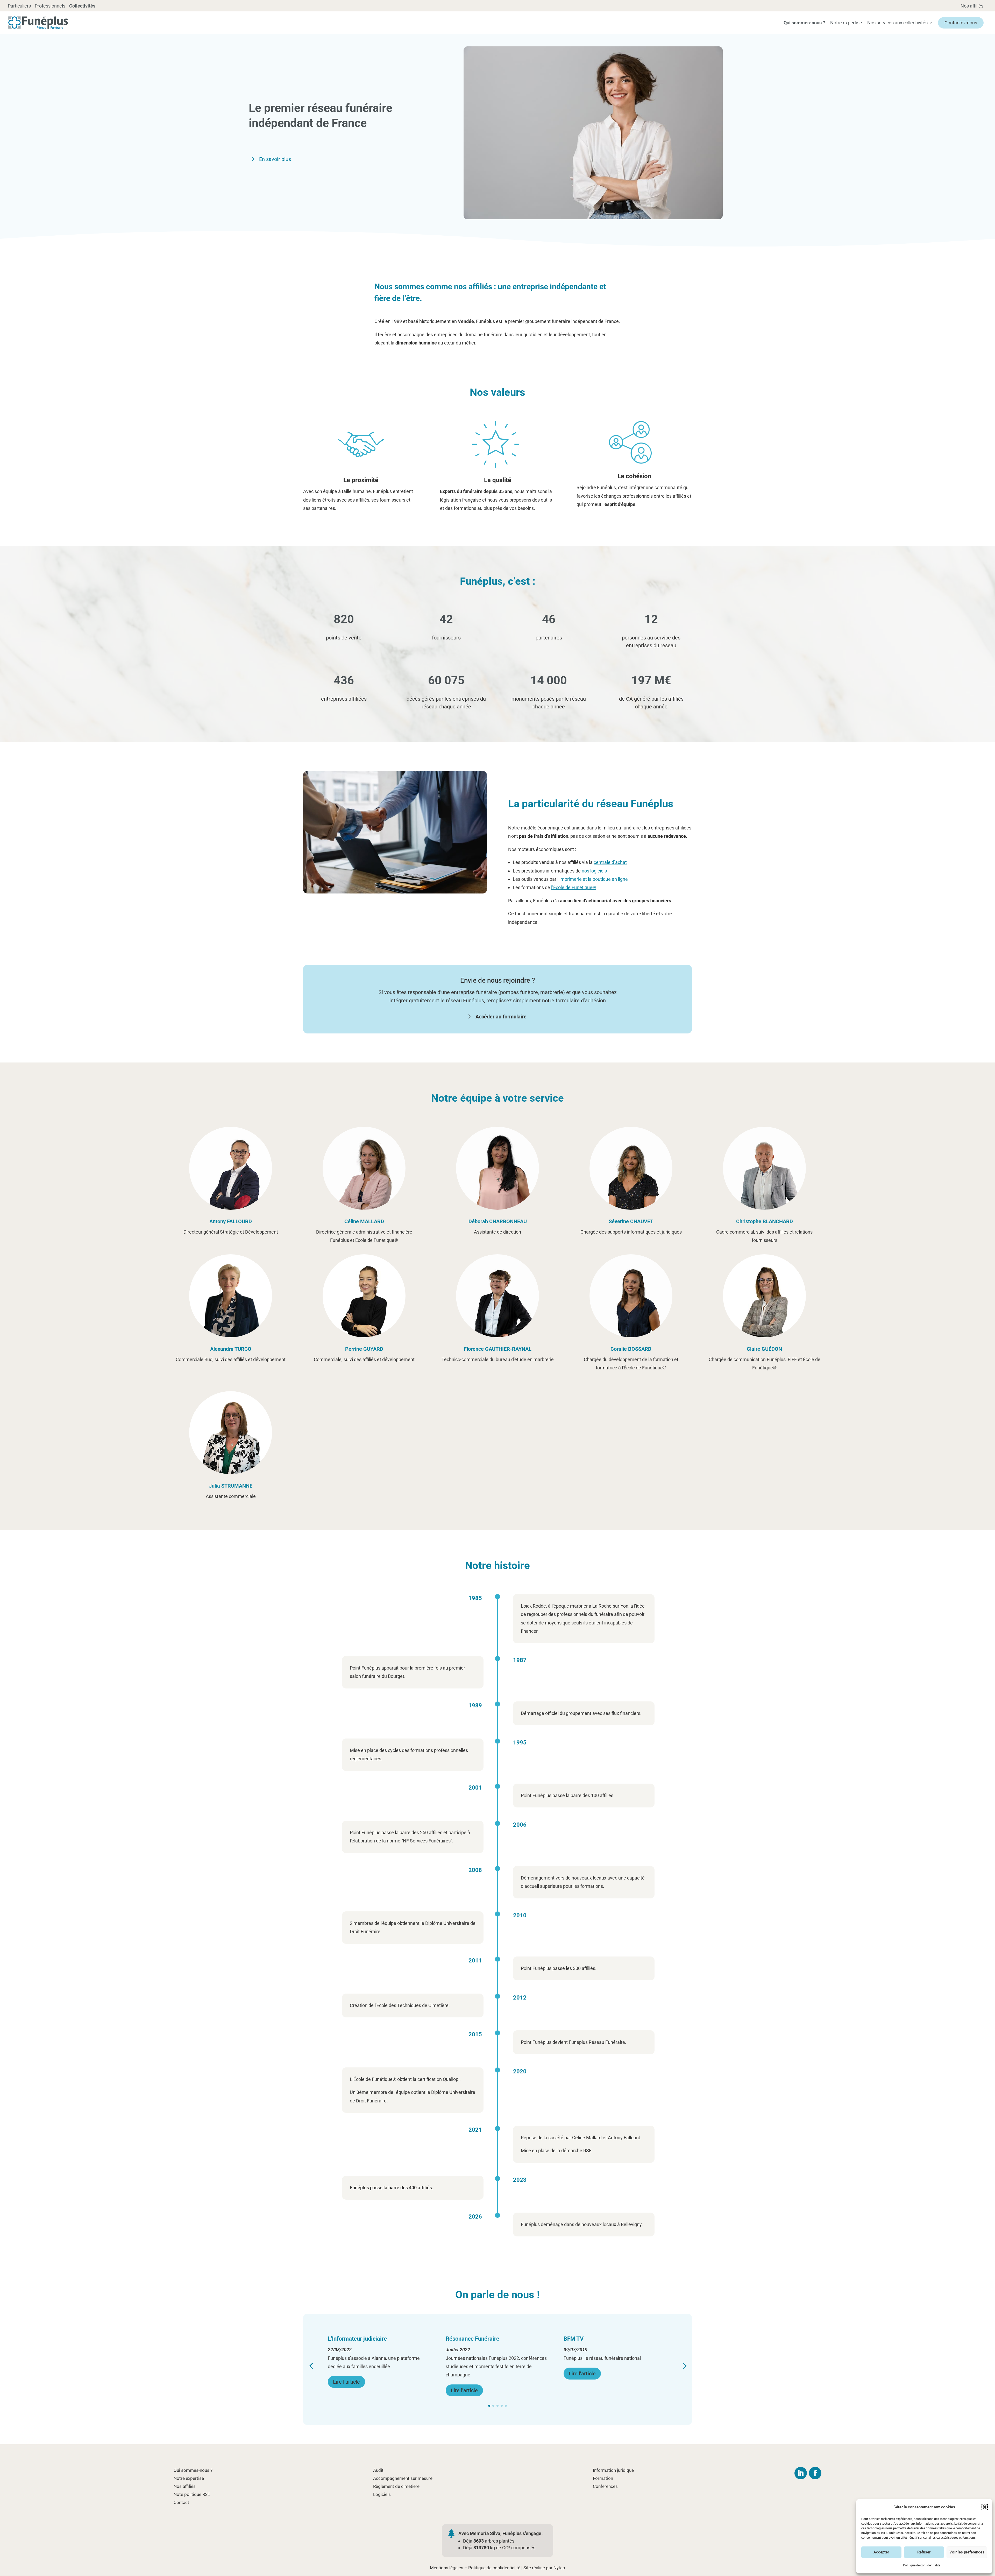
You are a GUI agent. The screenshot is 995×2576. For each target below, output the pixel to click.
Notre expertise (846, 23)
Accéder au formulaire (501, 1017)
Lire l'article (346, 2374)
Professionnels (50, 6)
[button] (985, 2507)
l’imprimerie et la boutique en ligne (593, 879)
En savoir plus (275, 159)
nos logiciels (594, 871)
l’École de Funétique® (574, 887)
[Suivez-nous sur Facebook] (815, 2473)
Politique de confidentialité (922, 2565)
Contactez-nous (961, 23)
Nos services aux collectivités (897, 23)
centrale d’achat (610, 862)
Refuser (924, 2552)
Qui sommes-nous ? (804, 23)
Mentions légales (447, 2568)
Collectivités (82, 6)
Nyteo (559, 2568)
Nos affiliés (972, 6)
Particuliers (19, 6)
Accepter (881, 2552)
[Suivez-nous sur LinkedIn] (801, 2473)
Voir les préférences (967, 2552)
